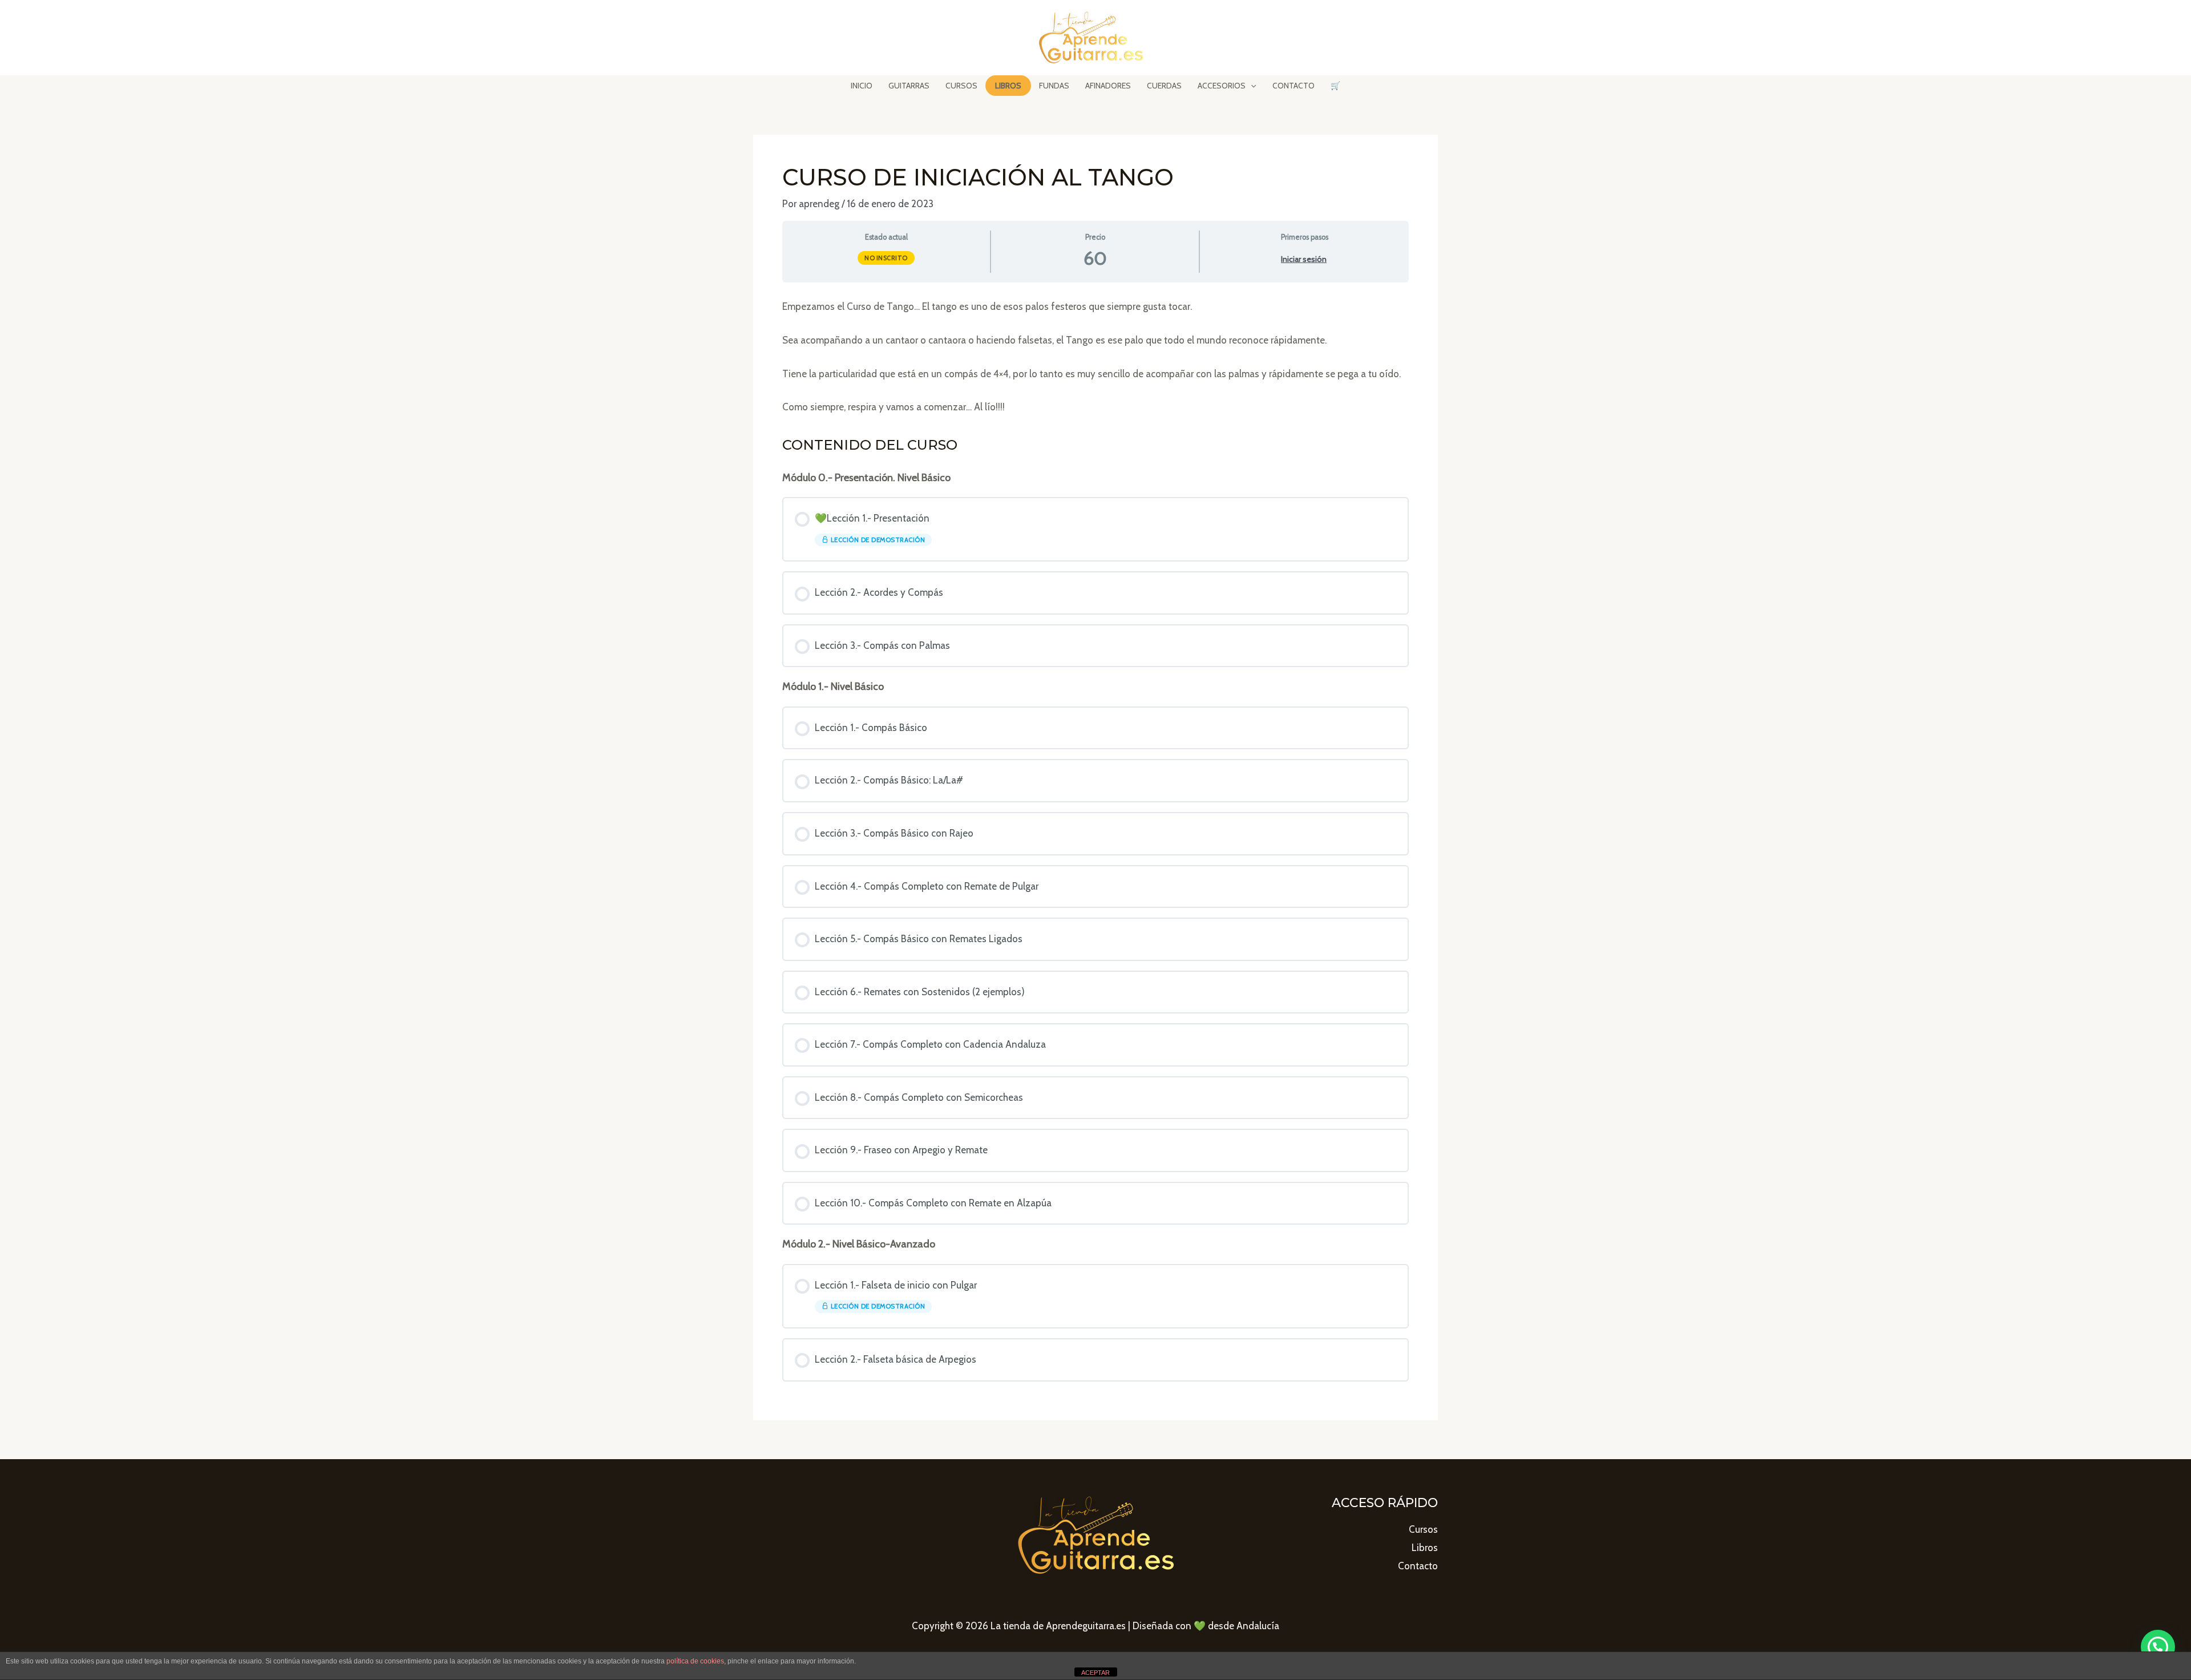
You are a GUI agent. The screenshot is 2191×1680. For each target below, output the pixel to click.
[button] (2158, 1647)
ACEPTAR (1095, 1673)
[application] (1251, 86)
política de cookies (695, 1661)
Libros (1425, 1548)
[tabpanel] (1095, 357)
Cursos (1423, 1529)
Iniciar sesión (1304, 259)
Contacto (1418, 1566)
